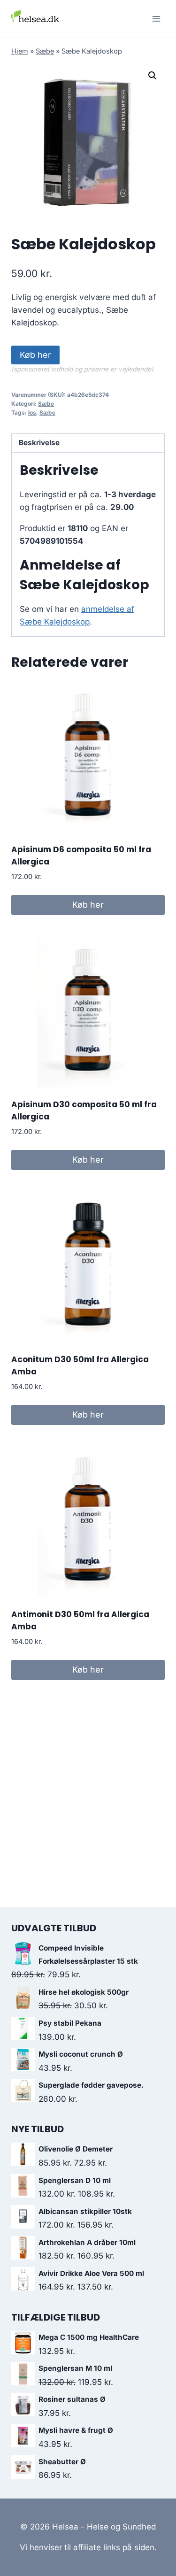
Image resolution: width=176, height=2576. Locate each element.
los (32, 413)
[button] (153, 76)
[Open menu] (156, 19)
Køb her (35, 355)
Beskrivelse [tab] (39, 443)
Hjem (20, 51)
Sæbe (45, 51)
